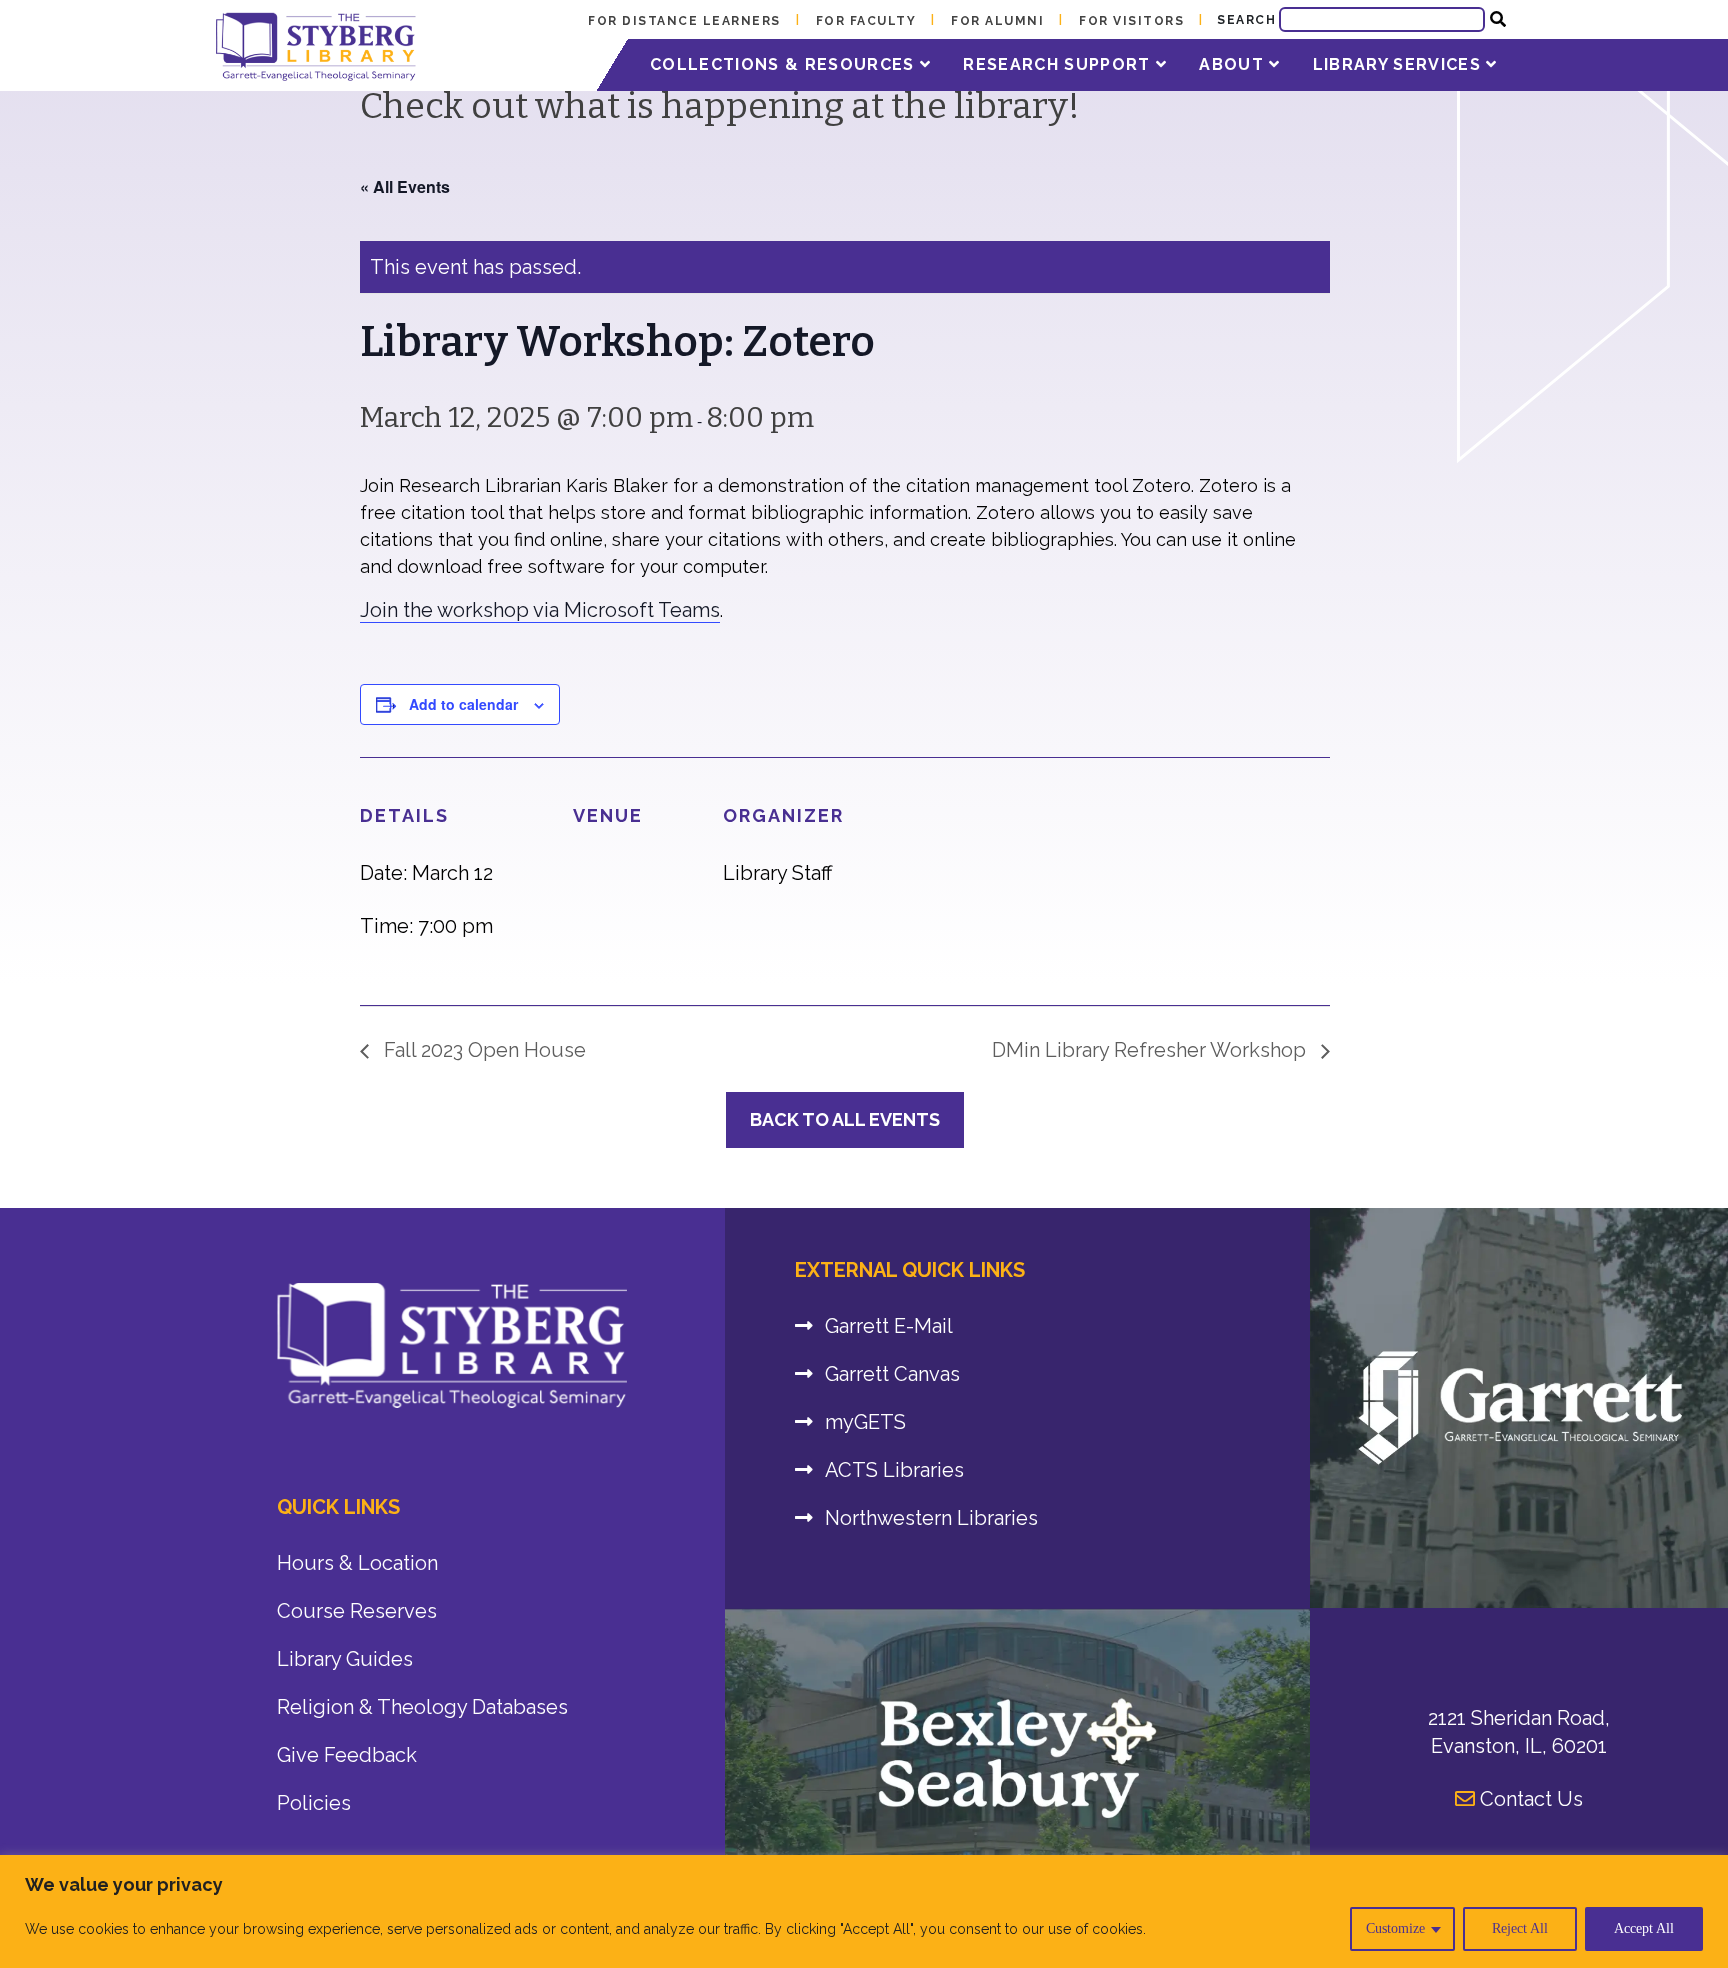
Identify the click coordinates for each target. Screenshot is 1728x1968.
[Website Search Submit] (1498, 19)
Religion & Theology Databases (422, 1707)
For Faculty (866, 21)
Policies (314, 1803)
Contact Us (1529, 1799)
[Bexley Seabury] (1017, 1758)
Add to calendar (463, 704)
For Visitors (1131, 21)
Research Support (1059, 64)
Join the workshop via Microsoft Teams (540, 610)
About (1234, 64)
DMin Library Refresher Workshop (1151, 1050)
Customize (1395, 1928)
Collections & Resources (785, 64)
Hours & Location (357, 1563)
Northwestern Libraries (931, 1518)
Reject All (1520, 1928)
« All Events (405, 186)
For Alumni (997, 21)
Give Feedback (347, 1755)
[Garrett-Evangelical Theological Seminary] (1519, 1408)
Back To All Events (845, 1119)
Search (1246, 20)
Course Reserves (357, 1611)
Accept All (1644, 1928)
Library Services (1400, 64)
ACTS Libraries (894, 1470)
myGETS (865, 1422)
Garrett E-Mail (889, 1326)
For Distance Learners (684, 21)
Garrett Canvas (892, 1374)
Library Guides (345, 1659)
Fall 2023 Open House (482, 1050)
